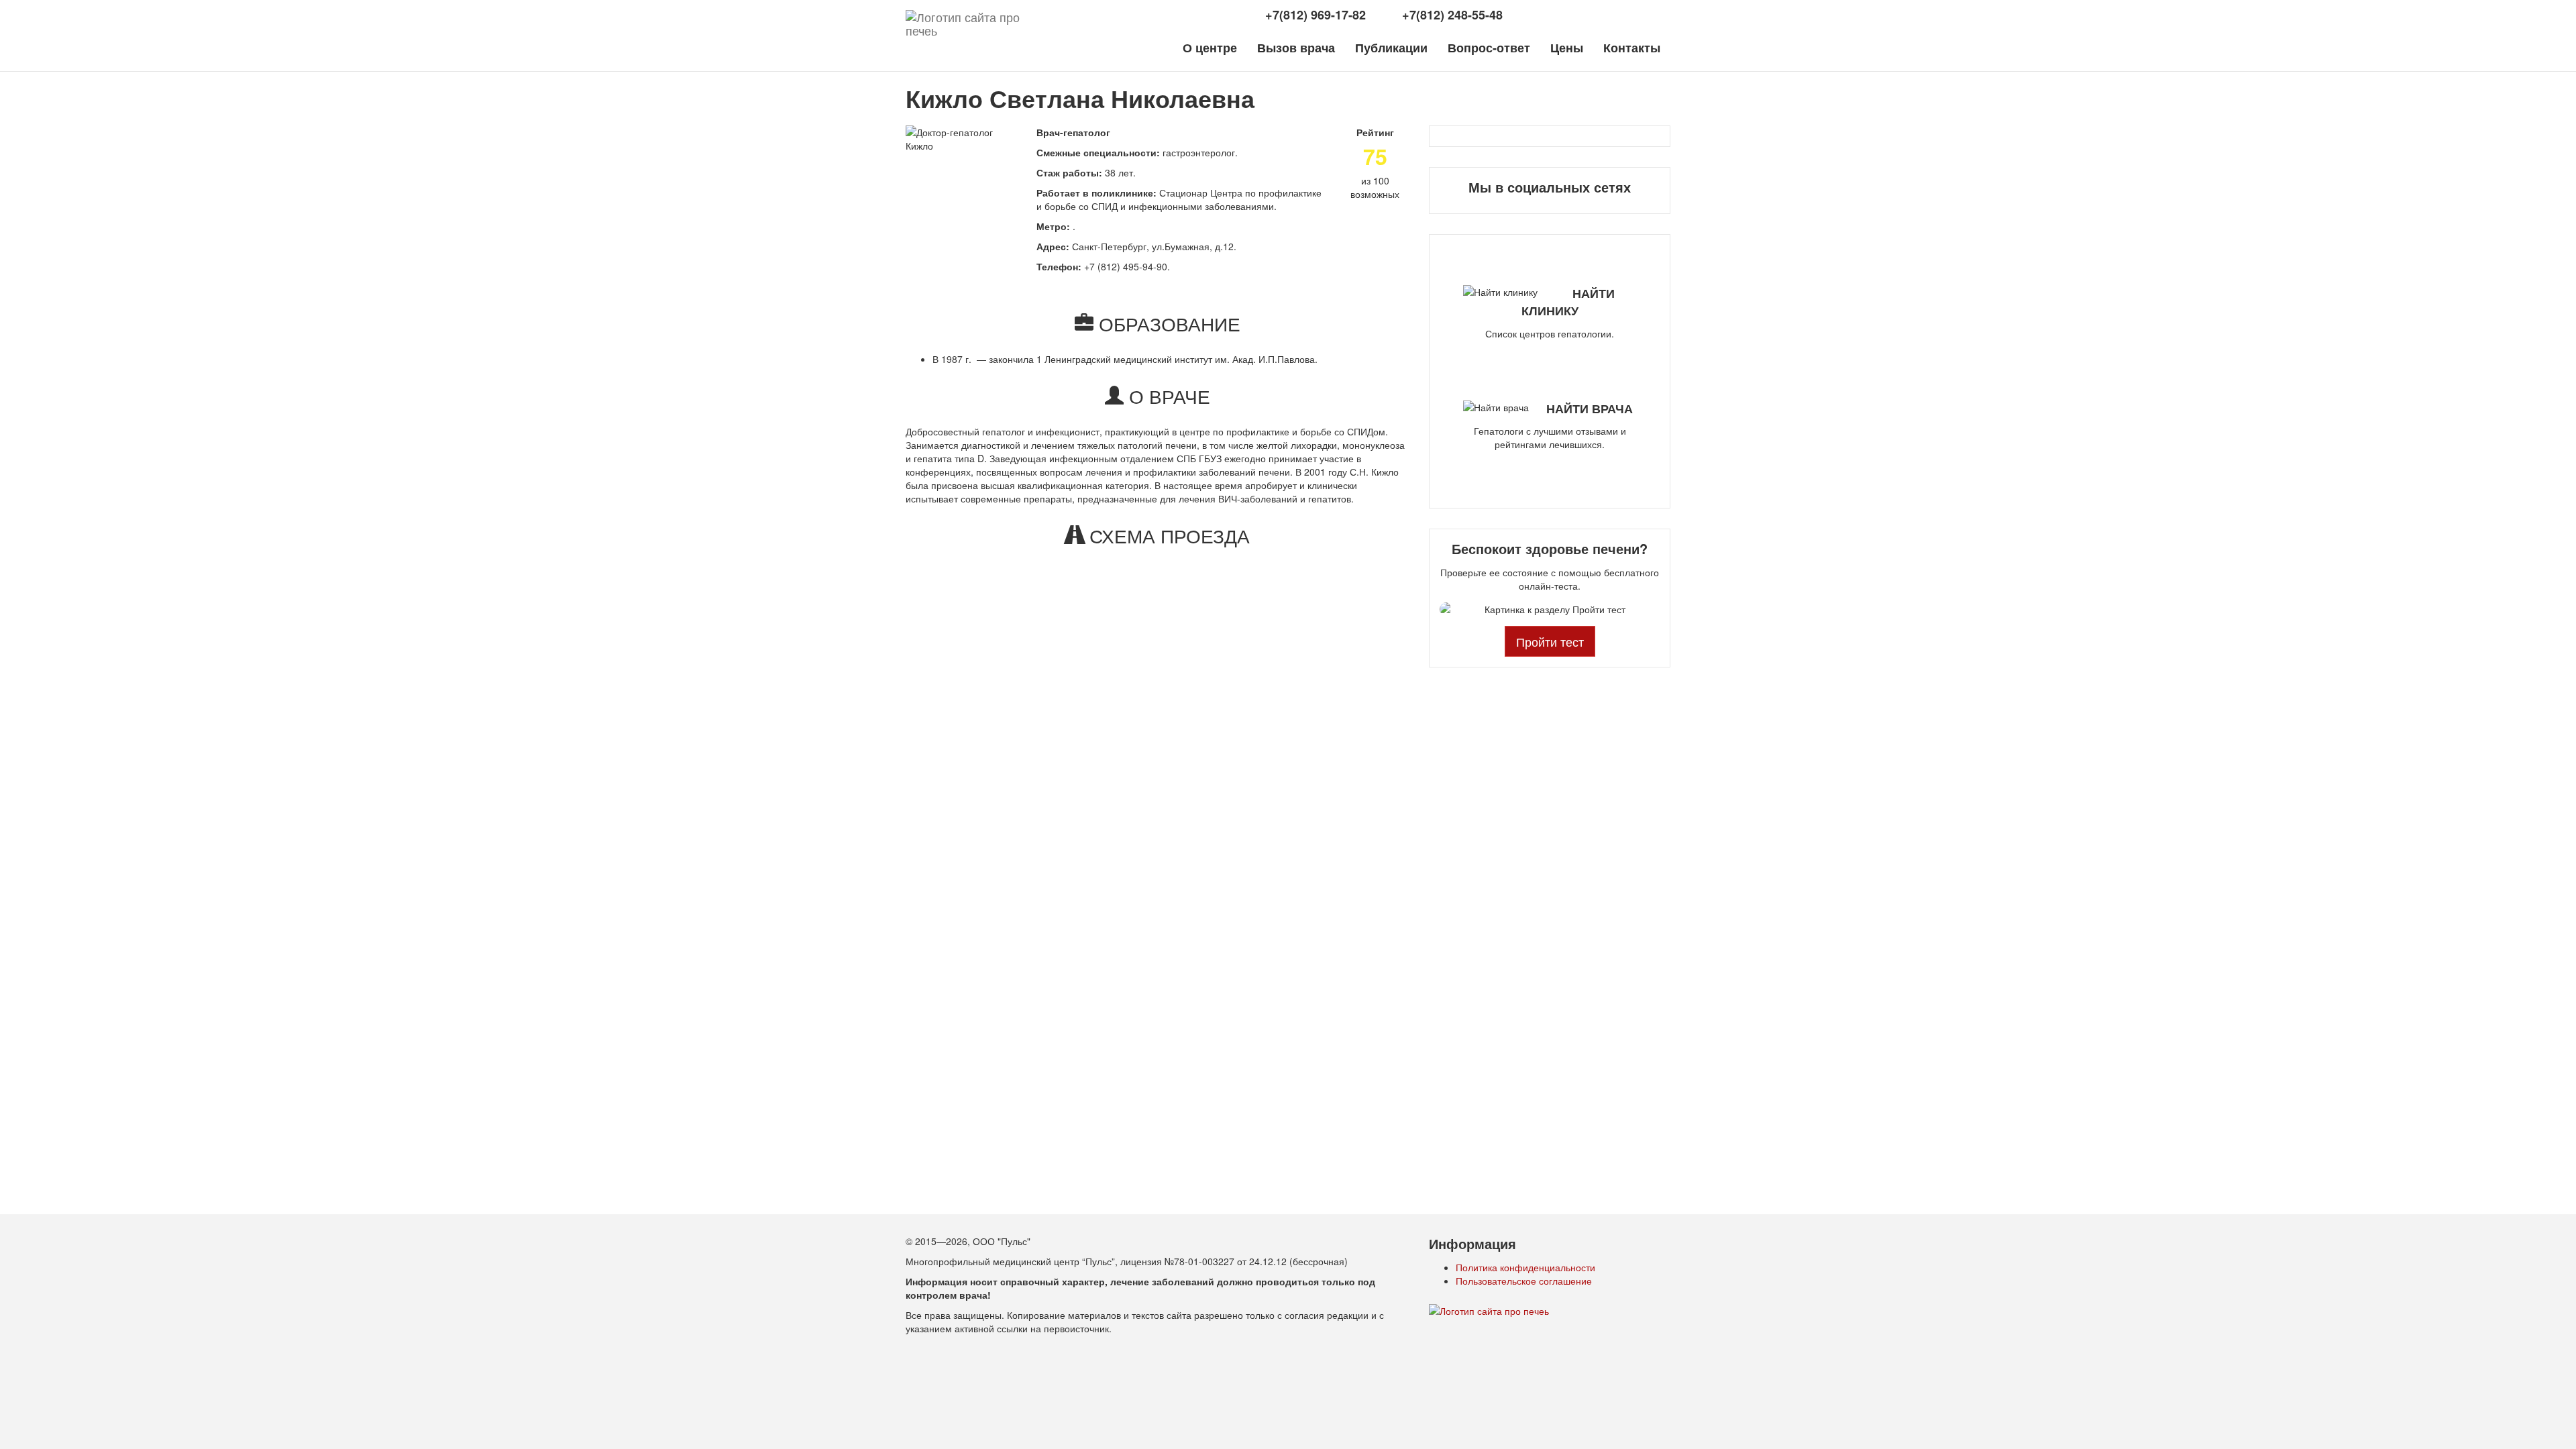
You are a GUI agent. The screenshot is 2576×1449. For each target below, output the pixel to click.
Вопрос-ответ (1489, 48)
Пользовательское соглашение (1524, 1281)
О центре (1210, 48)
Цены (1567, 48)
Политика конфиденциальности (1525, 1267)
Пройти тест (1550, 641)
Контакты (1632, 48)
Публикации (1391, 48)
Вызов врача (1296, 48)
